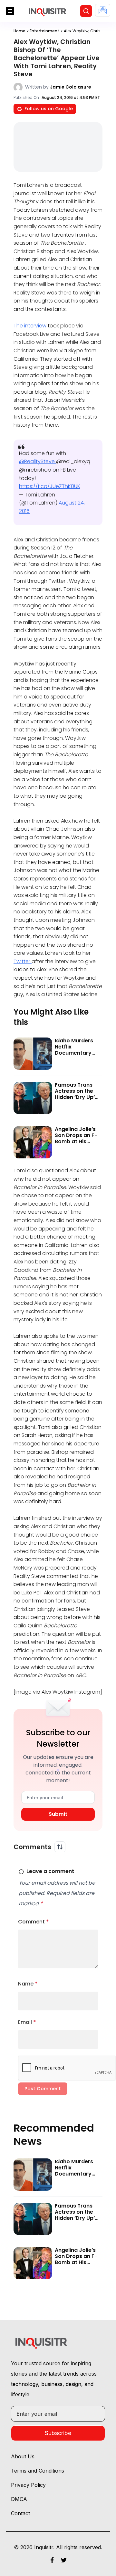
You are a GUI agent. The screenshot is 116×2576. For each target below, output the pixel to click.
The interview (31, 326)
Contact (20, 2513)
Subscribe (58, 2433)
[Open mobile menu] (10, 11)
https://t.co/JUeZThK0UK (50, 486)
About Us (23, 2456)
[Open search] (86, 11)
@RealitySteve (38, 461)
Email (27, 2022)
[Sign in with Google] (103, 10)
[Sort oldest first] (60, 1847)
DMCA (19, 2499)
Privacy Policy (28, 2485)
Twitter (23, 961)
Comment (34, 1922)
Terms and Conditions (38, 2471)
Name (28, 1984)
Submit (58, 1814)
